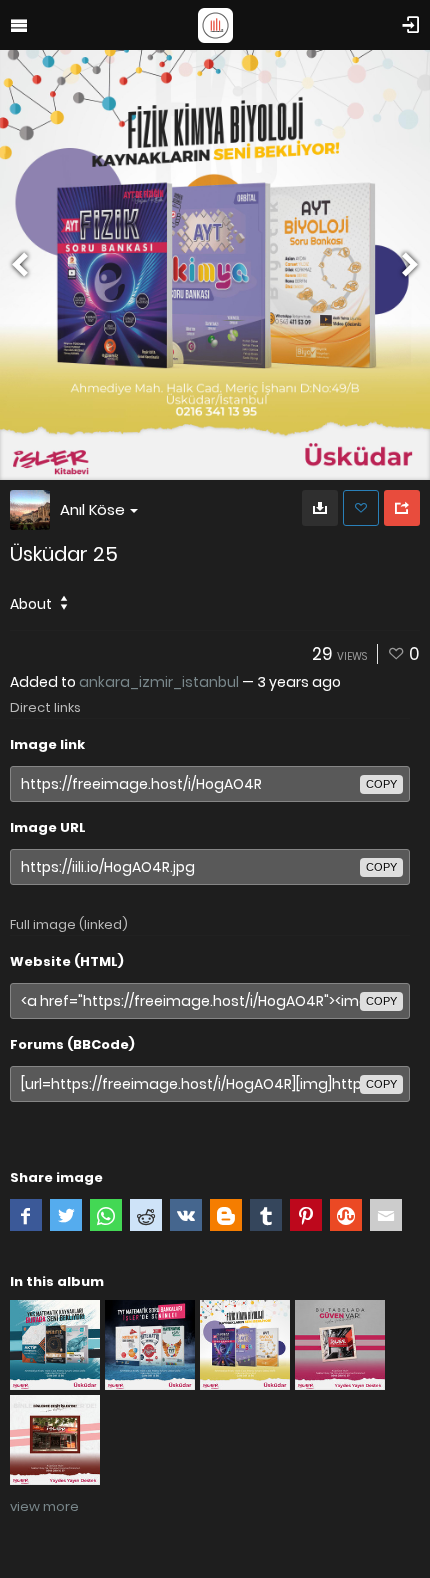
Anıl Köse (92, 509)
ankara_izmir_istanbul (159, 682)
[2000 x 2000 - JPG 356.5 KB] (320, 508)
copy (381, 784)
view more (44, 1506)
